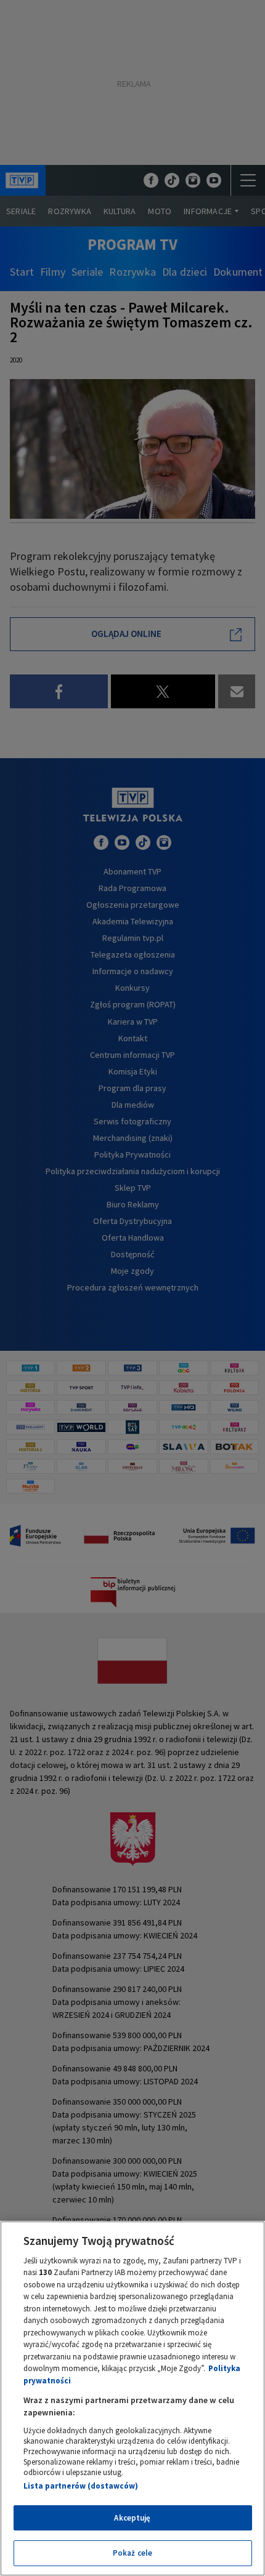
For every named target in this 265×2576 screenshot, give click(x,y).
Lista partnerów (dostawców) (81, 2486)
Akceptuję (132, 2518)
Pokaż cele (132, 2553)
